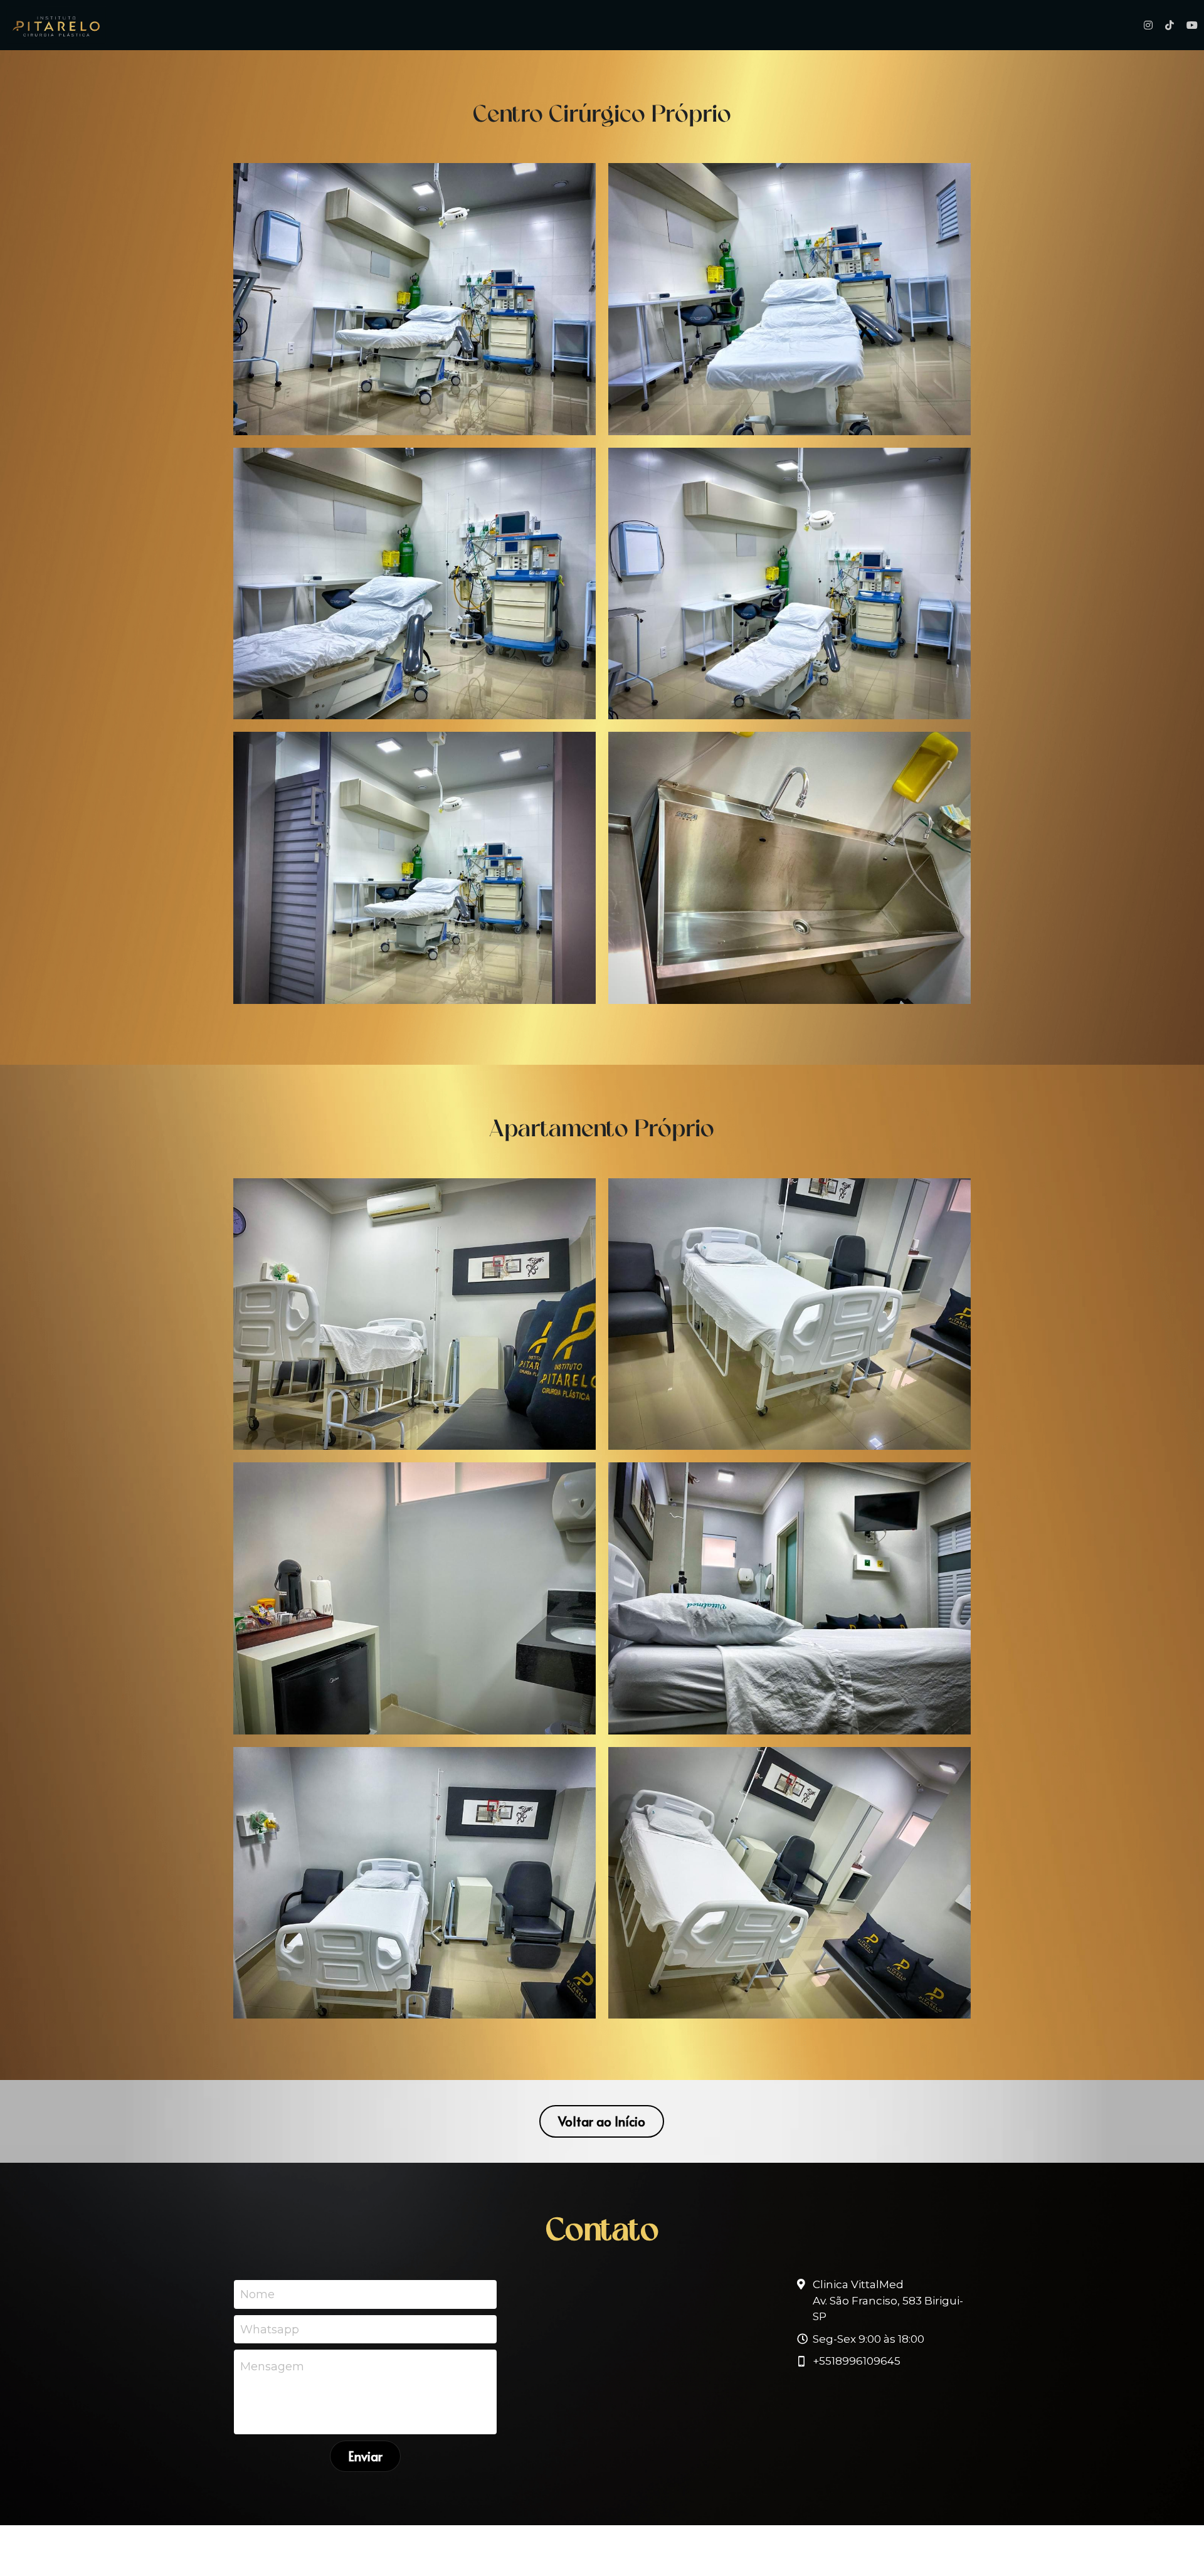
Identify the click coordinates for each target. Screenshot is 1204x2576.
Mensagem (272, 2367)
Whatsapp (270, 2329)
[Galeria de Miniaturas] (415, 299)
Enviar (365, 2456)
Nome (257, 2294)
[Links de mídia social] (1148, 25)
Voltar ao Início (602, 2121)
